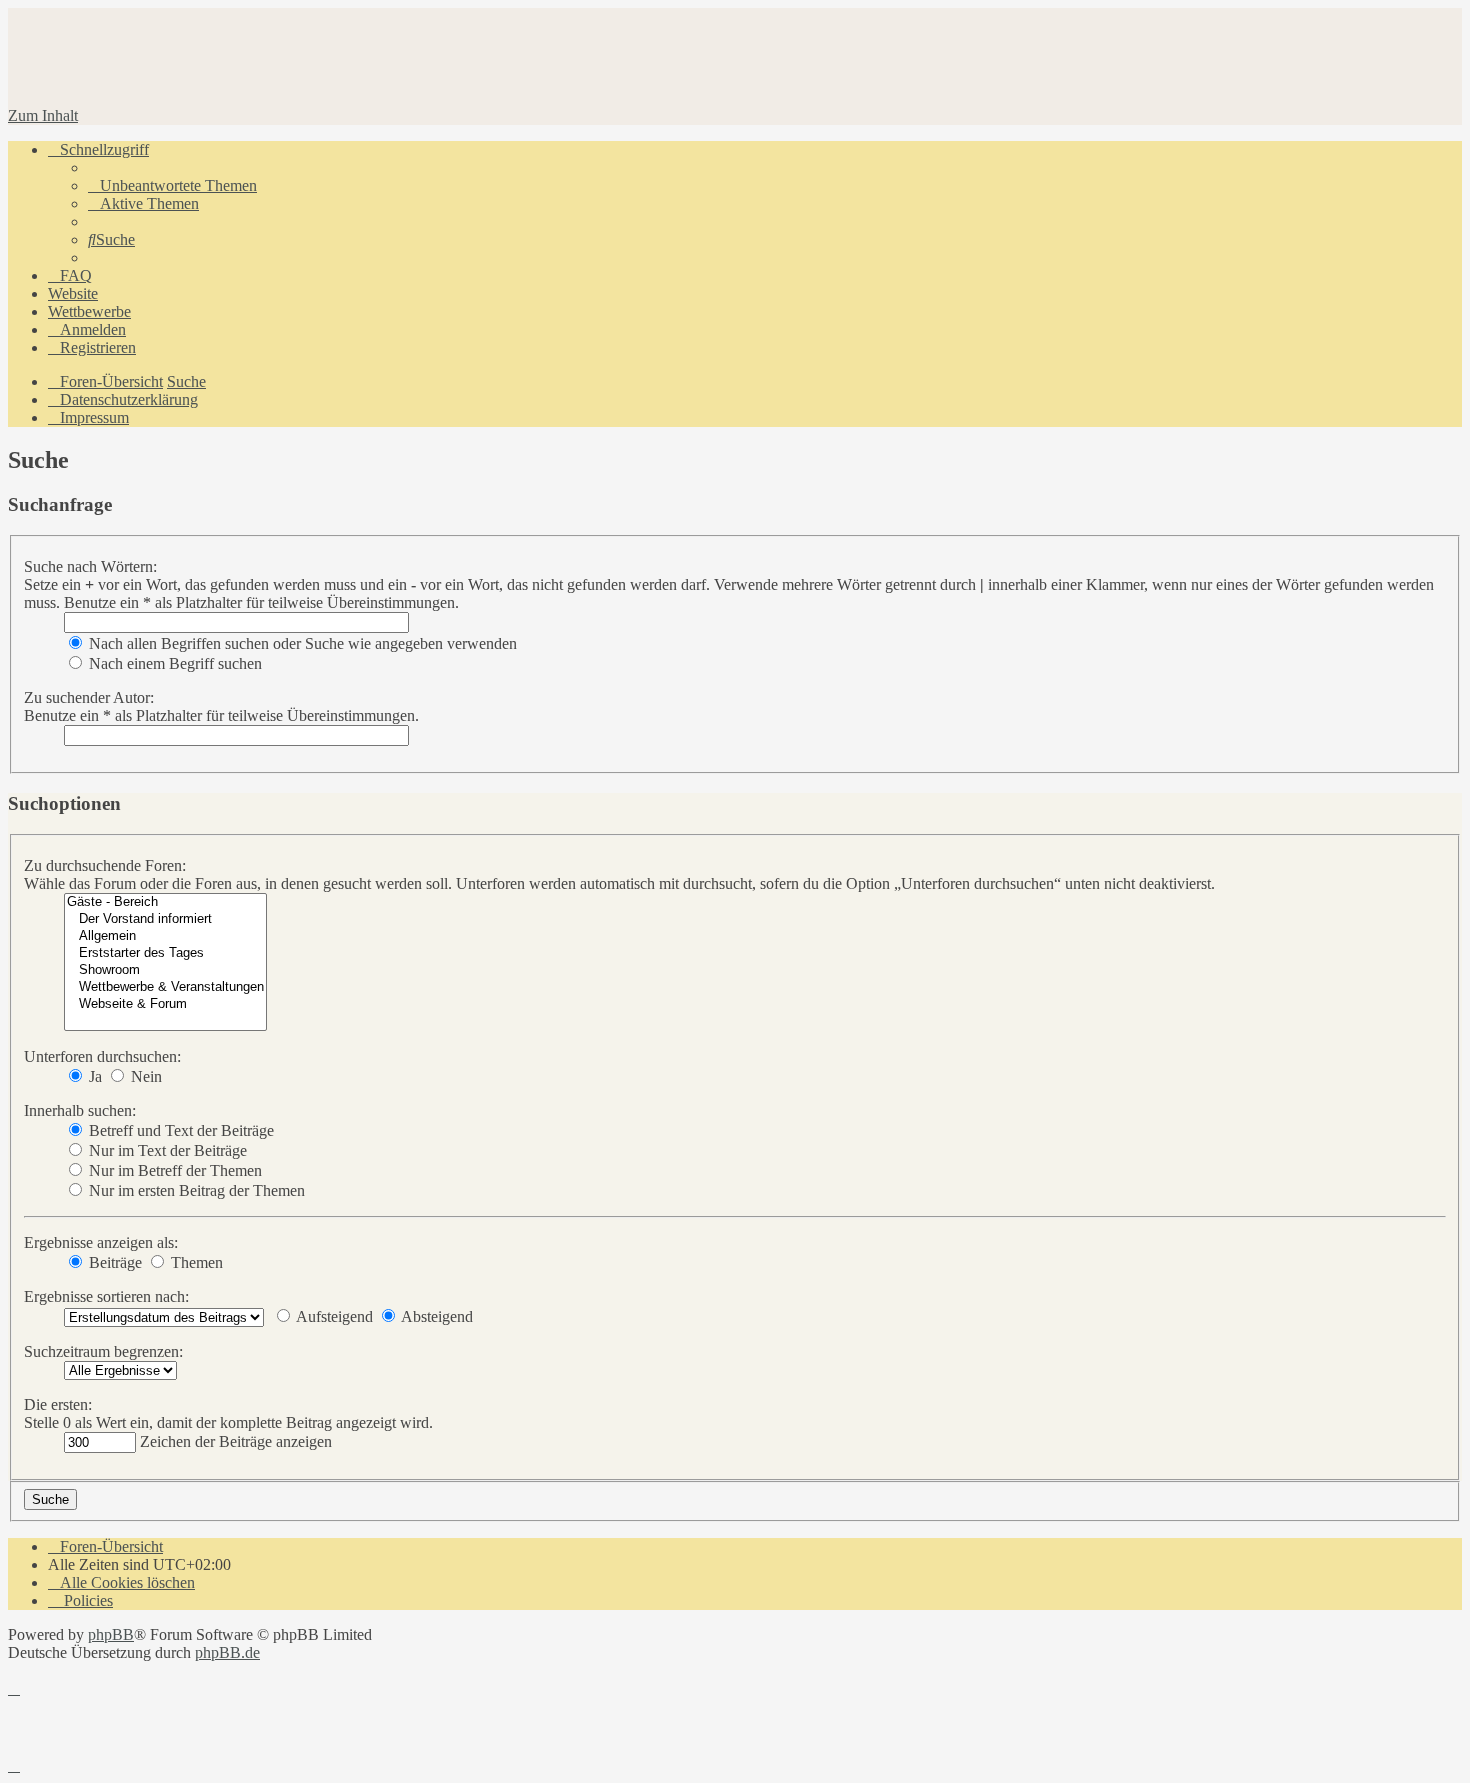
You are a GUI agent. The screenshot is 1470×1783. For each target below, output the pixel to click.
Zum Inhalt (43, 115)
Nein (144, 1076)
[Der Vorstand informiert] (165, 919)
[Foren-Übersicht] (232, 81)
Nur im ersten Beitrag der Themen (195, 1190)
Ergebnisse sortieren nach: (106, 1296)
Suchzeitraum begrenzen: (103, 1351)
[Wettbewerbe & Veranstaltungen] (165, 987)
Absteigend (435, 1316)
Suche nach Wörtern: (90, 566)
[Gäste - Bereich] (165, 902)
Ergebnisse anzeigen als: (101, 1242)
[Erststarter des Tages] (165, 953)
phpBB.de (227, 1652)
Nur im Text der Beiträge (166, 1150)
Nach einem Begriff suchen (173, 663)
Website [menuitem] (73, 293)
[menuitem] (172, 185)
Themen (195, 1262)
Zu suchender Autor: (89, 697)
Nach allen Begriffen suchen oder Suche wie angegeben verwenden (301, 643)
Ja (93, 1076)
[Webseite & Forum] (165, 1004)
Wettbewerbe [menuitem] (89, 311)
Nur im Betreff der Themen (173, 1170)
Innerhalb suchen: (80, 1110)
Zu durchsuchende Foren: (105, 865)
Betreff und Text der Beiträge (179, 1130)
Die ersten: (58, 1404)
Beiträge (113, 1262)
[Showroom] (165, 970)
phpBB (111, 1634)
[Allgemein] (165, 936)
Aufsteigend (333, 1316)
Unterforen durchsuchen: (102, 1056)
